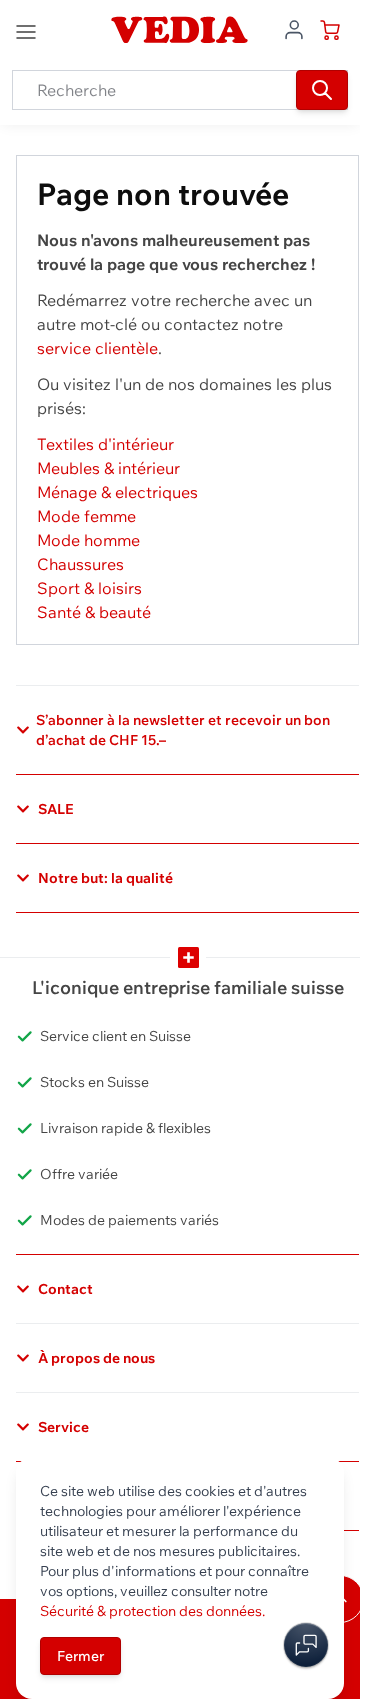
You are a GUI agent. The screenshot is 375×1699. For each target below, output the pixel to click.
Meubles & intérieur (108, 468)
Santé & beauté (94, 612)
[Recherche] (322, 90)
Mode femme (86, 516)
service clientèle (97, 348)
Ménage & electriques (117, 492)
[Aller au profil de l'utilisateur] (294, 28)
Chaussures (80, 564)
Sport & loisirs (89, 588)
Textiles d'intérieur (105, 444)
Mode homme (88, 540)
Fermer (80, 1656)
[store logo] (180, 30)
